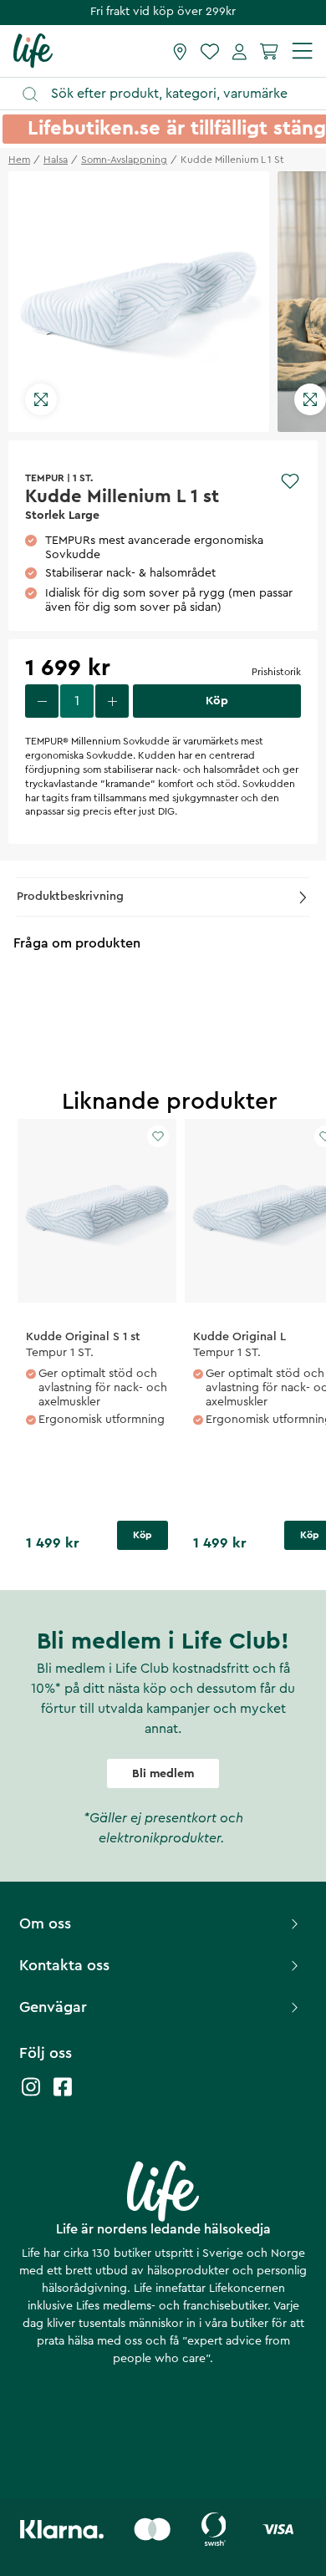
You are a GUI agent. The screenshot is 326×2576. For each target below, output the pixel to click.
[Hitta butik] (180, 51)
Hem (19, 160)
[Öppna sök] (171, 94)
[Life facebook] (63, 2095)
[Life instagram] (31, 2095)
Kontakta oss (64, 1965)
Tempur (45, 478)
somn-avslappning (124, 160)
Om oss (45, 1923)
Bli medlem (163, 1774)
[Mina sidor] (239, 51)
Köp (143, 1535)
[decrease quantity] (42, 701)
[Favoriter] (210, 51)
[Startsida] (33, 50)
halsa (56, 160)
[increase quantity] (112, 701)
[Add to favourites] (290, 481)
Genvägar (53, 2007)
